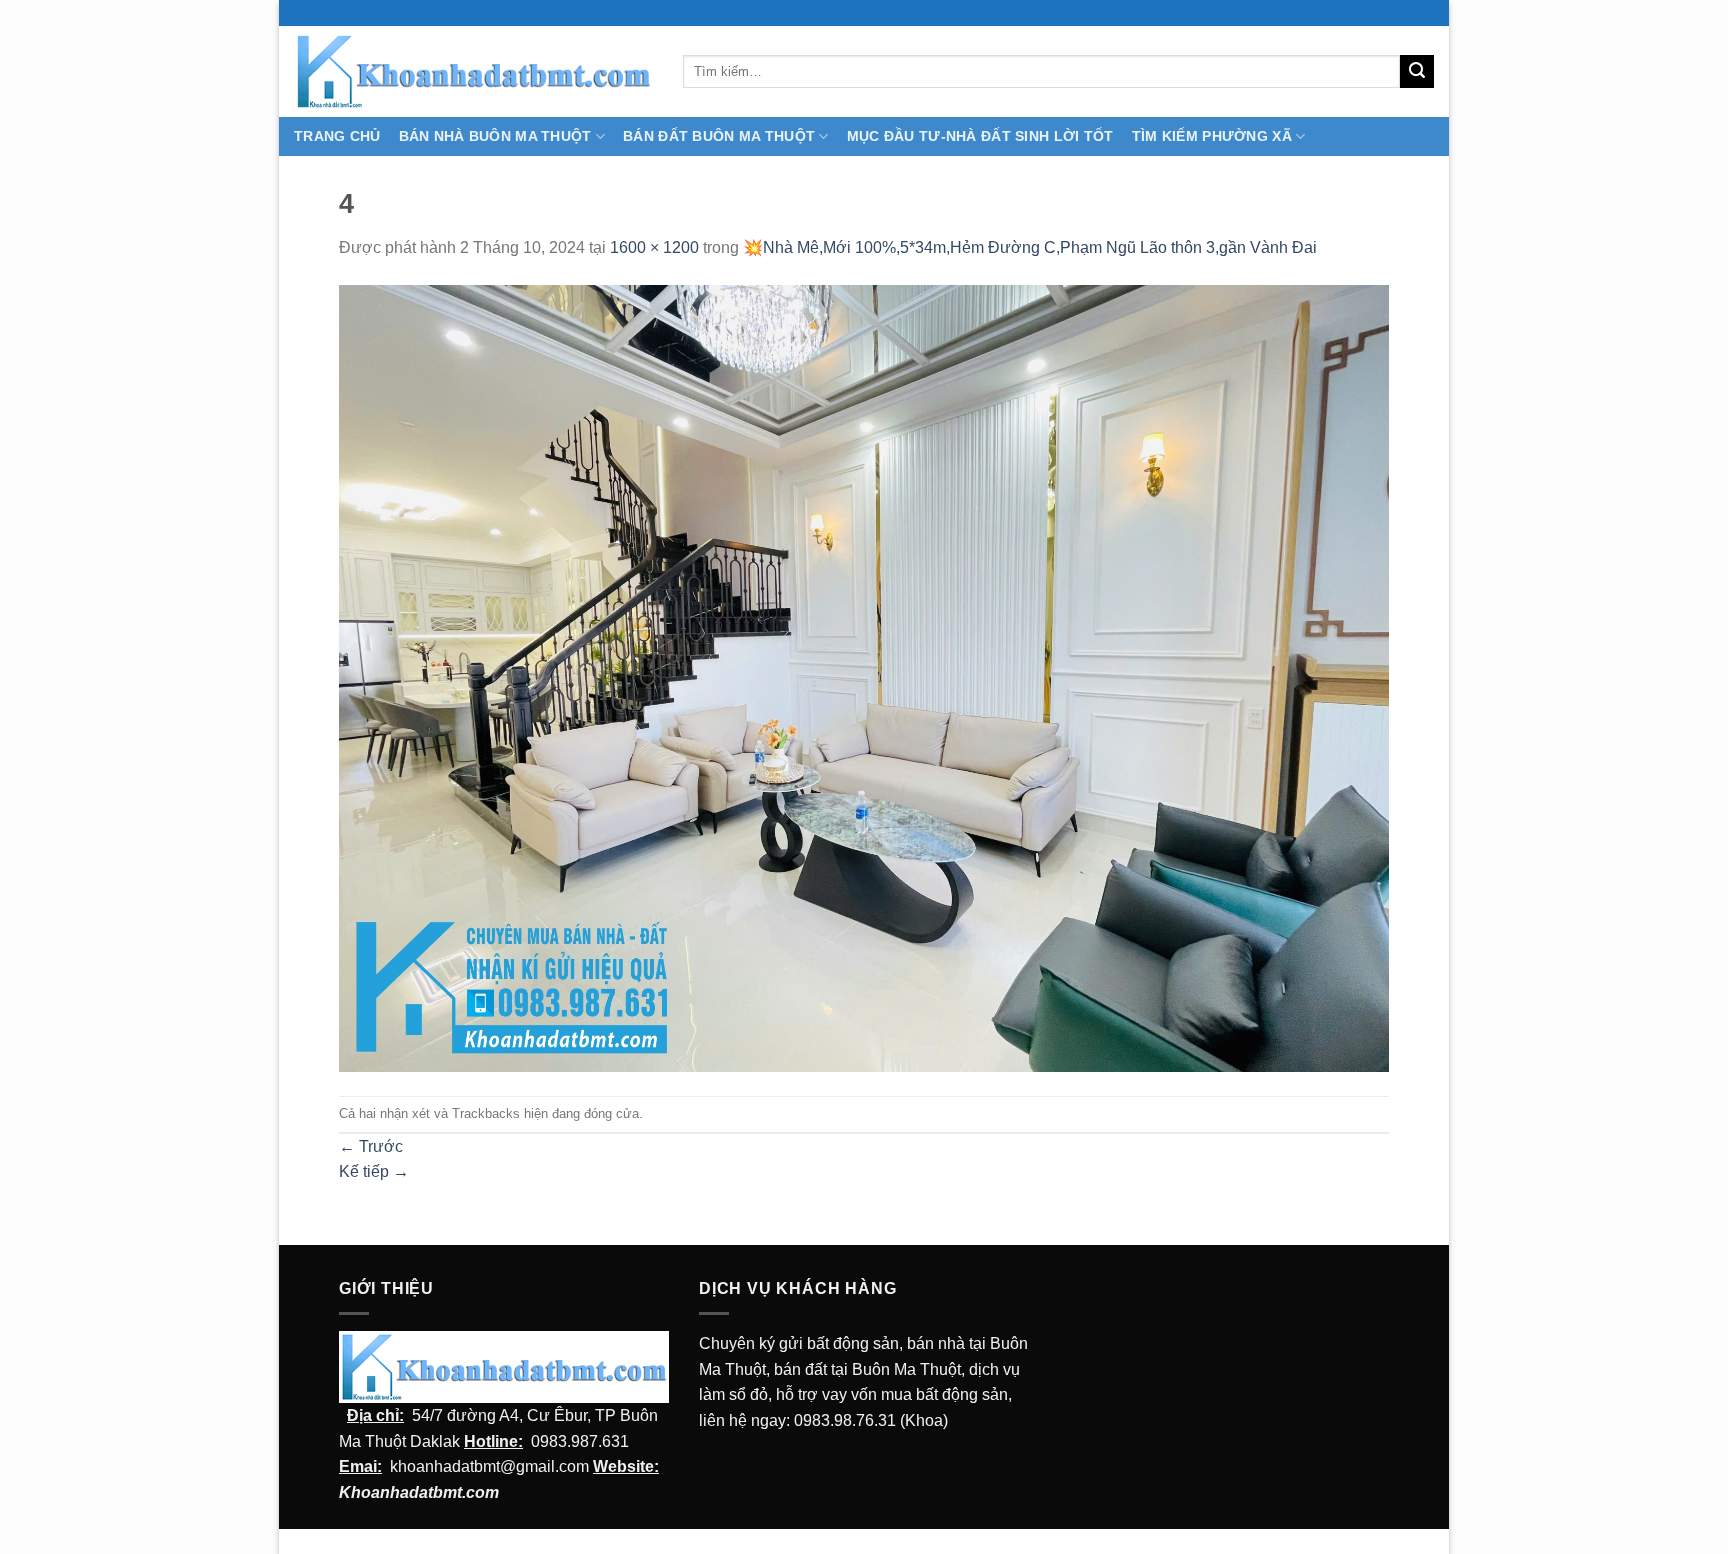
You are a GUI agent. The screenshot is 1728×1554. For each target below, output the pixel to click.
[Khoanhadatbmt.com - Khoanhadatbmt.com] (473, 71)
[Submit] (1417, 72)
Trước (371, 1146)
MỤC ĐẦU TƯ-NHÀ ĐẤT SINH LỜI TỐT (980, 136)
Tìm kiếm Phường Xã (1212, 136)
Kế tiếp (374, 1171)
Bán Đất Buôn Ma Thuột (719, 136)
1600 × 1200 (654, 247)
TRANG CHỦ (337, 136)
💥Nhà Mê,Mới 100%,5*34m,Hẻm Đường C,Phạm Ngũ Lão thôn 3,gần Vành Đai (1030, 247)
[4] (864, 677)
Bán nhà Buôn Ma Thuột (495, 136)
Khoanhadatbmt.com (419, 1492)
